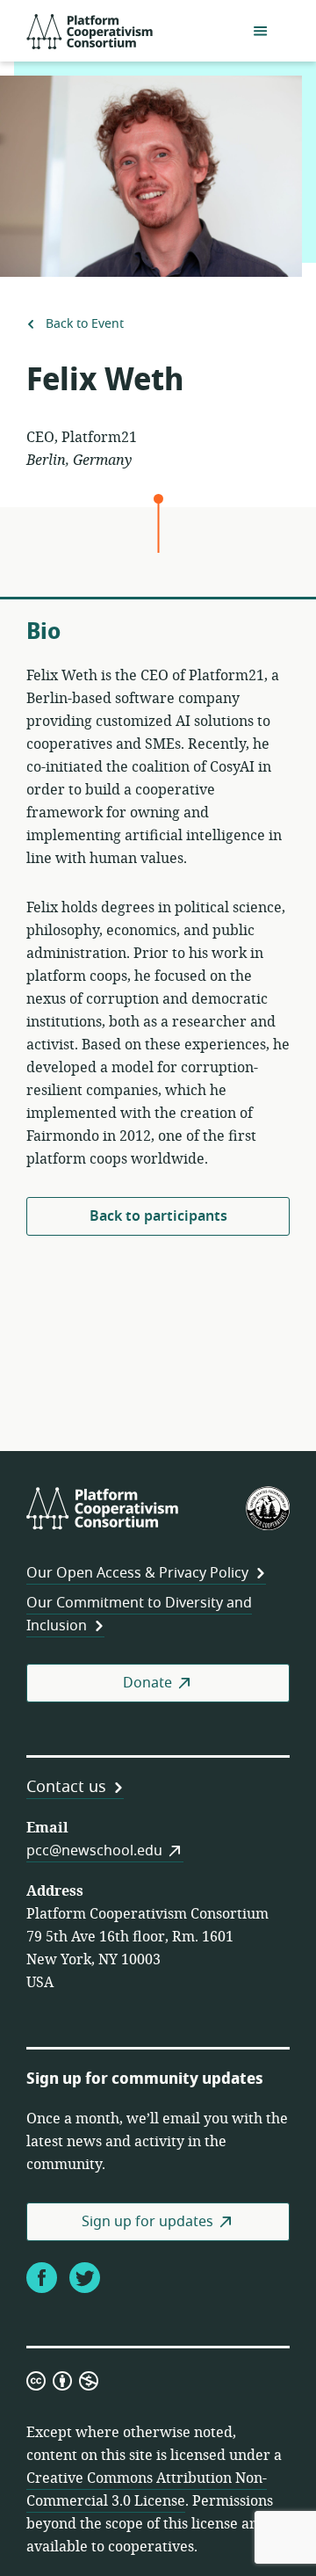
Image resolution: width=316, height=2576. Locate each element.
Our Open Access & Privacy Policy (137, 1573)
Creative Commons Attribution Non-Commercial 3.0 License (147, 2490)
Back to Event (83, 324)
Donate (147, 1683)
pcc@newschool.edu (94, 1851)
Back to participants (158, 1216)
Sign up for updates (147, 2222)
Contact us (66, 1787)
